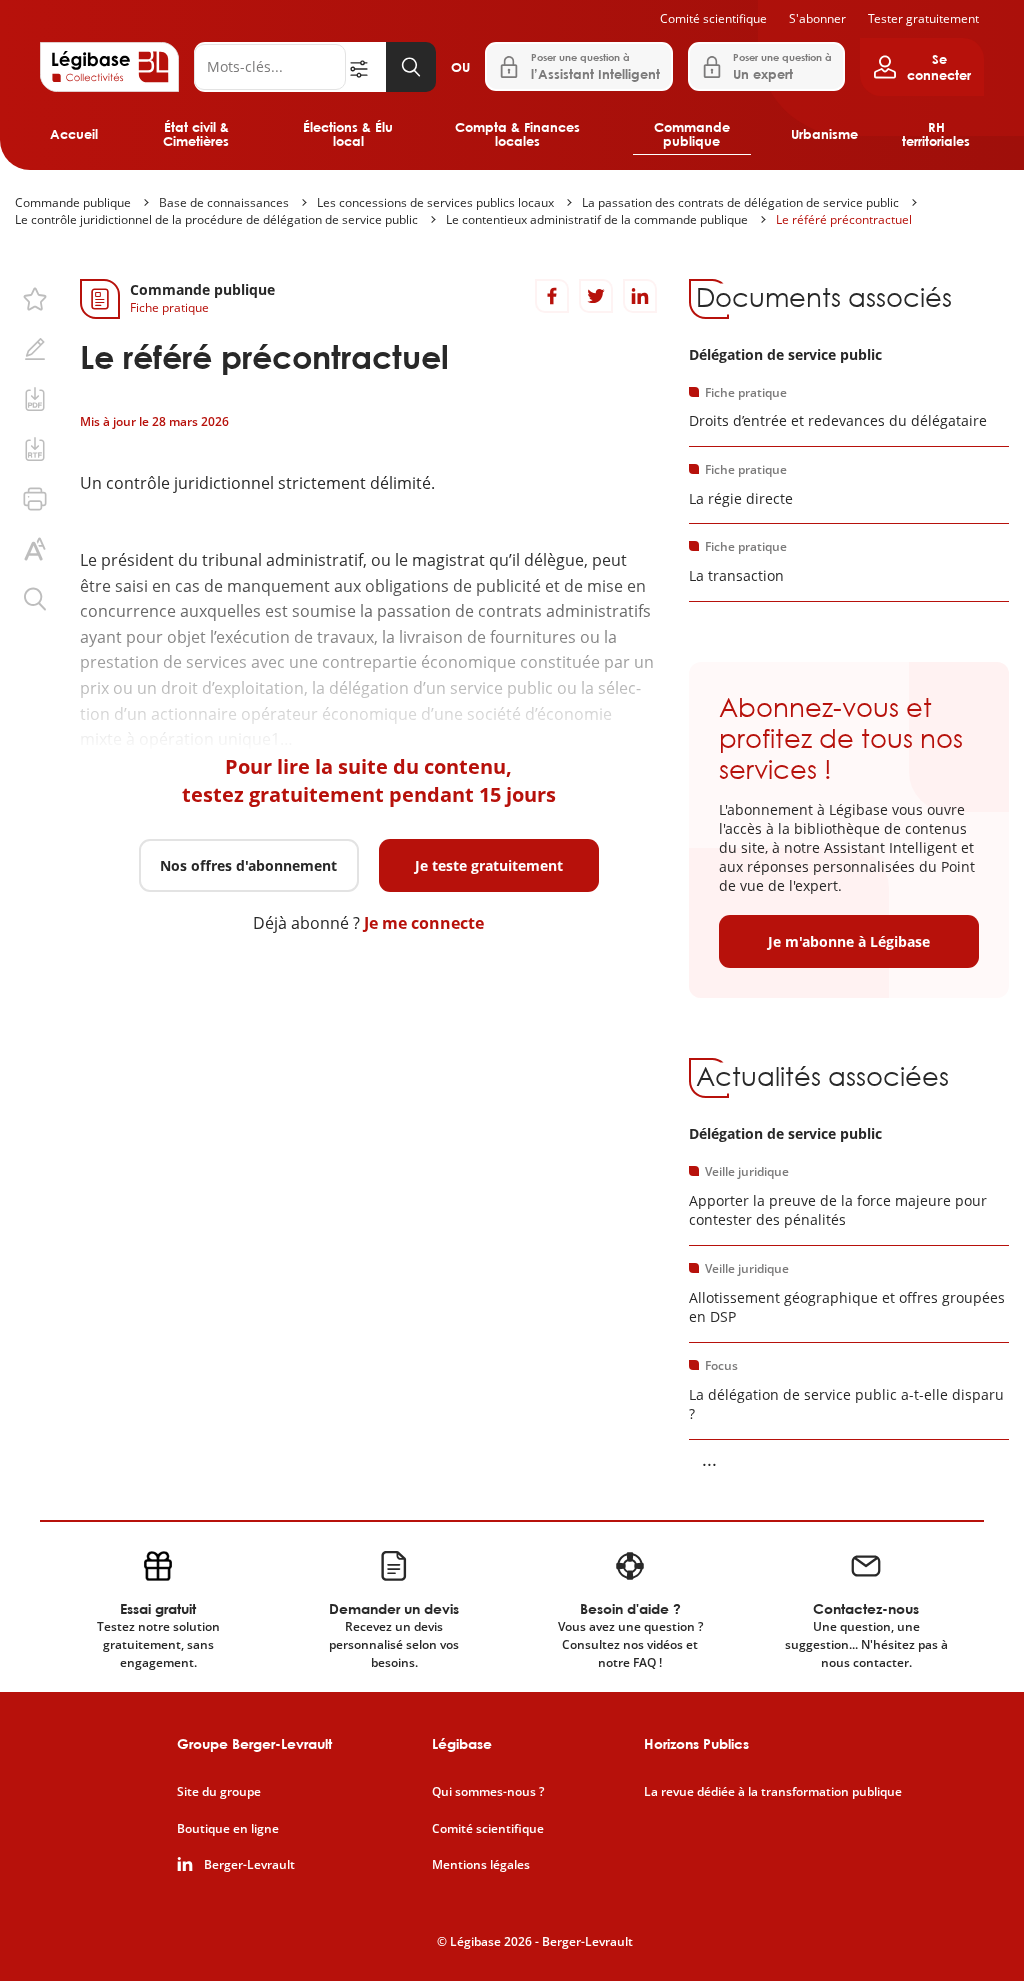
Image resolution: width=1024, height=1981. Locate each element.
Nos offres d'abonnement (248, 865)
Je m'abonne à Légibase (849, 941)
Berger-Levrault (249, 1865)
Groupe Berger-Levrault (254, 1743)
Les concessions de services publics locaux (435, 202)
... (709, 1459)
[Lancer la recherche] (411, 67)
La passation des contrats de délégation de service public (740, 202)
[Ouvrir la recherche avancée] (366, 67)
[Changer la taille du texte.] (35, 549)
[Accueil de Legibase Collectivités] (109, 67)
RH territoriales (936, 134)
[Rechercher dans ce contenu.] (35, 599)
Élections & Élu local (348, 134)
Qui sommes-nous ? (488, 1792)
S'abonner (817, 18)
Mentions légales (481, 1865)
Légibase (462, 1743)
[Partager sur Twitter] (596, 296)
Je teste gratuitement (489, 865)
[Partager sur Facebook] (552, 296)
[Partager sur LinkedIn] (640, 296)
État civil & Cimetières (196, 134)
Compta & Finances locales (517, 134)
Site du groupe (219, 1792)
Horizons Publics (696, 1743)
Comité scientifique (713, 18)
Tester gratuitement (923, 18)
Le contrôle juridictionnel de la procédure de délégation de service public (216, 219)
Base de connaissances (224, 202)
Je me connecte (424, 923)
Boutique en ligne (228, 1829)
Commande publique (692, 134)
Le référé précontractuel (844, 219)
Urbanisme (824, 134)
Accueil (74, 134)
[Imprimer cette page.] (35, 499)
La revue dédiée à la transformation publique (773, 1792)
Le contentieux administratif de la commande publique (597, 219)
